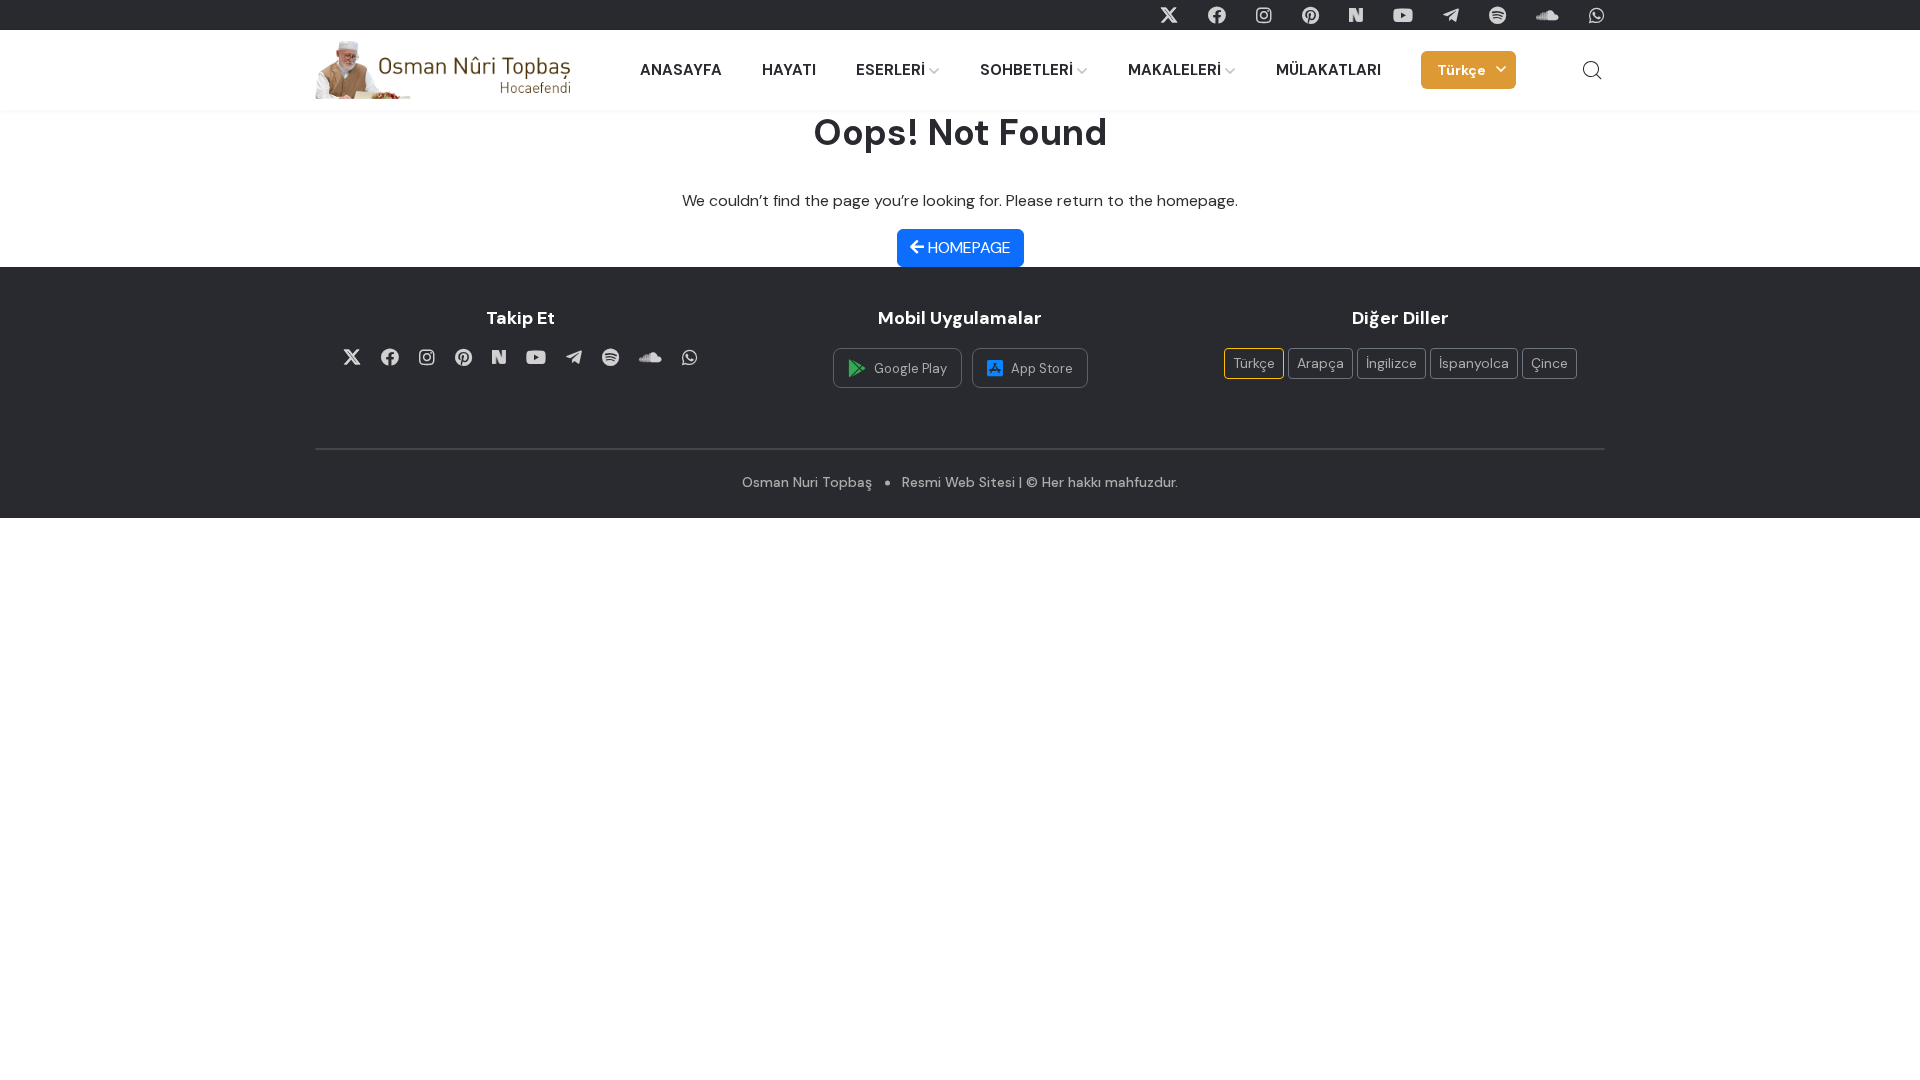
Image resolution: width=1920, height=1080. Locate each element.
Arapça (1320, 363)
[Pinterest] (1310, 15)
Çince (1549, 363)
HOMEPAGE (967, 247)
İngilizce (1391, 363)
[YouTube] (1403, 15)
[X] (1169, 15)
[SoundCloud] (1547, 15)
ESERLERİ (890, 70)
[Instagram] (1264, 15)
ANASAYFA (681, 70)
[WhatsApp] (1597, 15)
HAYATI (789, 70)
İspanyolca (1474, 363)
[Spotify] (1497, 15)
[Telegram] (1451, 15)
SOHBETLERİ (1026, 70)
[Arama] (1592, 70)
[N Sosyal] (1356, 15)
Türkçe (1461, 70)
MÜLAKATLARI (1328, 70)
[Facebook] (1217, 15)
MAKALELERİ (1174, 70)
